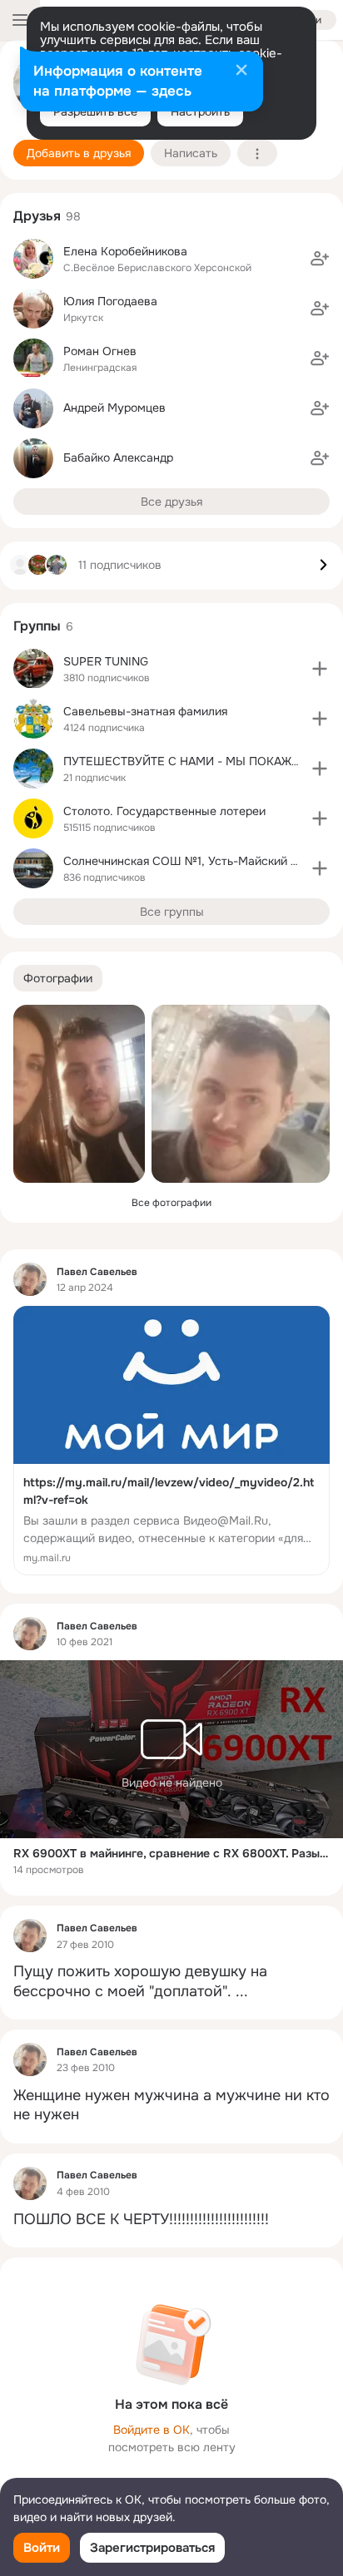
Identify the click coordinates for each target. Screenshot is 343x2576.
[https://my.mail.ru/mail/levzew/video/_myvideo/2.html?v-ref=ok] (171, 1441)
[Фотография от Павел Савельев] (79, 1094)
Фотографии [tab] (58, 978)
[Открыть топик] (171, 1982)
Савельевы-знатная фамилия (145, 711)
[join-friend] (320, 259)
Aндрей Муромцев (114, 408)
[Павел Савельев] (30, 1279)
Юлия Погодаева (110, 301)
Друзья (37, 216)
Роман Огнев (100, 351)
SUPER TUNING (106, 661)
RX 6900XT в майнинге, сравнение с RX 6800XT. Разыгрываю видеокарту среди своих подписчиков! (171, 1853)
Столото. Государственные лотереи (164, 811)
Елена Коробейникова (125, 251)
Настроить (200, 111)
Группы (37, 626)
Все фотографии (171, 1203)
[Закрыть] (241, 72)
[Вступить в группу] (320, 669)
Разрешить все (95, 111)
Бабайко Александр (118, 457)
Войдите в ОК (152, 2430)
